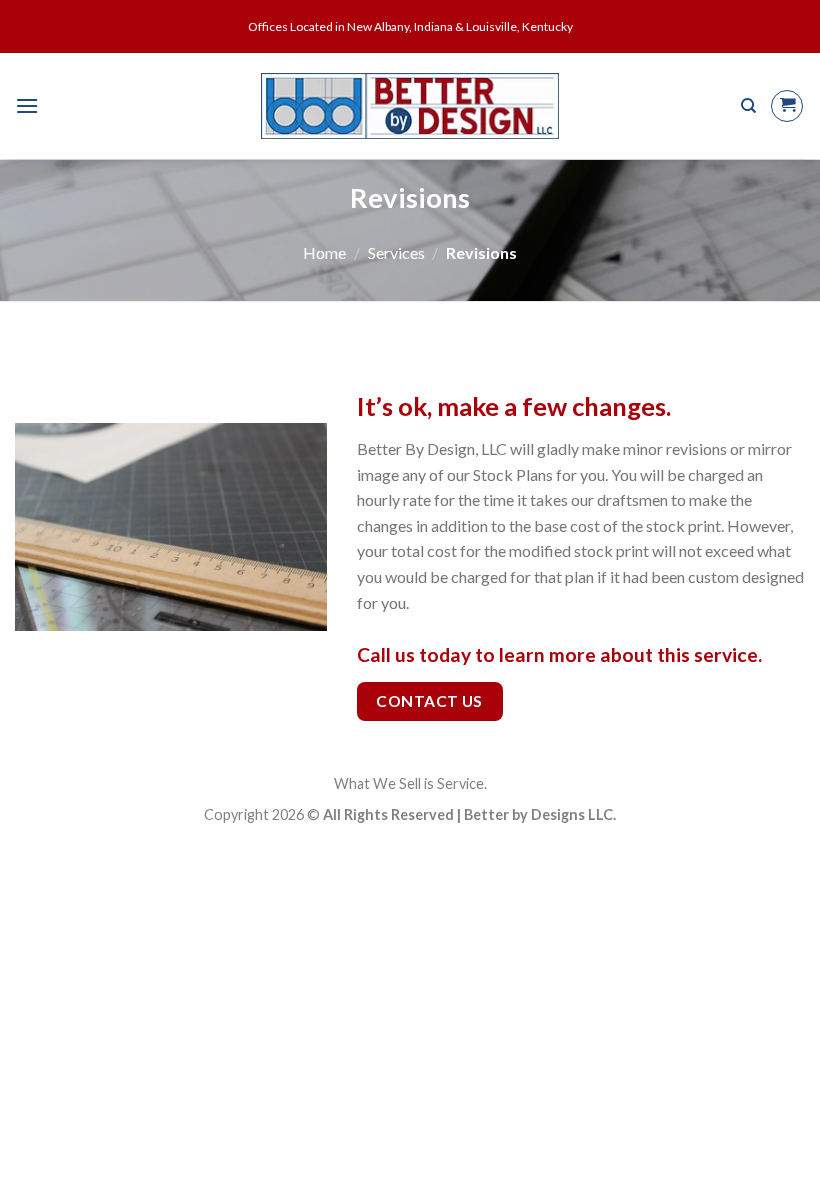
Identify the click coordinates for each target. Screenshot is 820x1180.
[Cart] (787, 106)
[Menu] (27, 105)
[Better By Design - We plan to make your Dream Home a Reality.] (410, 106)
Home (324, 252)
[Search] (748, 106)
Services (396, 252)
